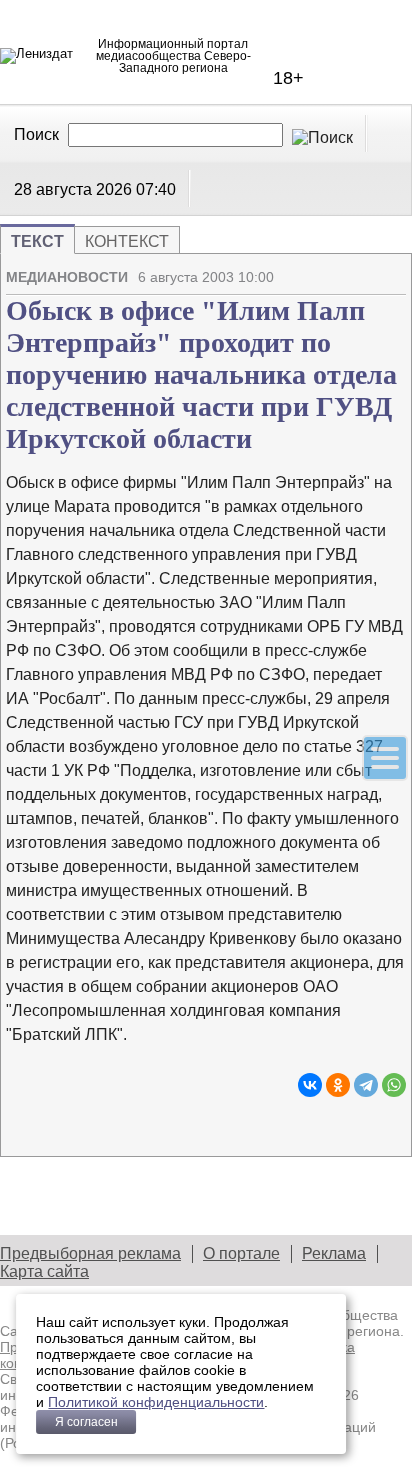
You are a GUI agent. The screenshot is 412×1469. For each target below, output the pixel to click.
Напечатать (321, 269)
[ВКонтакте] (310, 1085)
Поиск (36, 134)
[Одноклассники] (338, 1085)
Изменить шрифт (356, 269)
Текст (37, 241)
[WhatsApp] (394, 1085)
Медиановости (67, 277)
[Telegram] (366, 1085)
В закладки (391, 269)
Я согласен (86, 1422)
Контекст (127, 241)
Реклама (334, 1253)
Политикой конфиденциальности (156, 1402)
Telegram (237, 188)
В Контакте (212, 188)
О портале (241, 1253)
